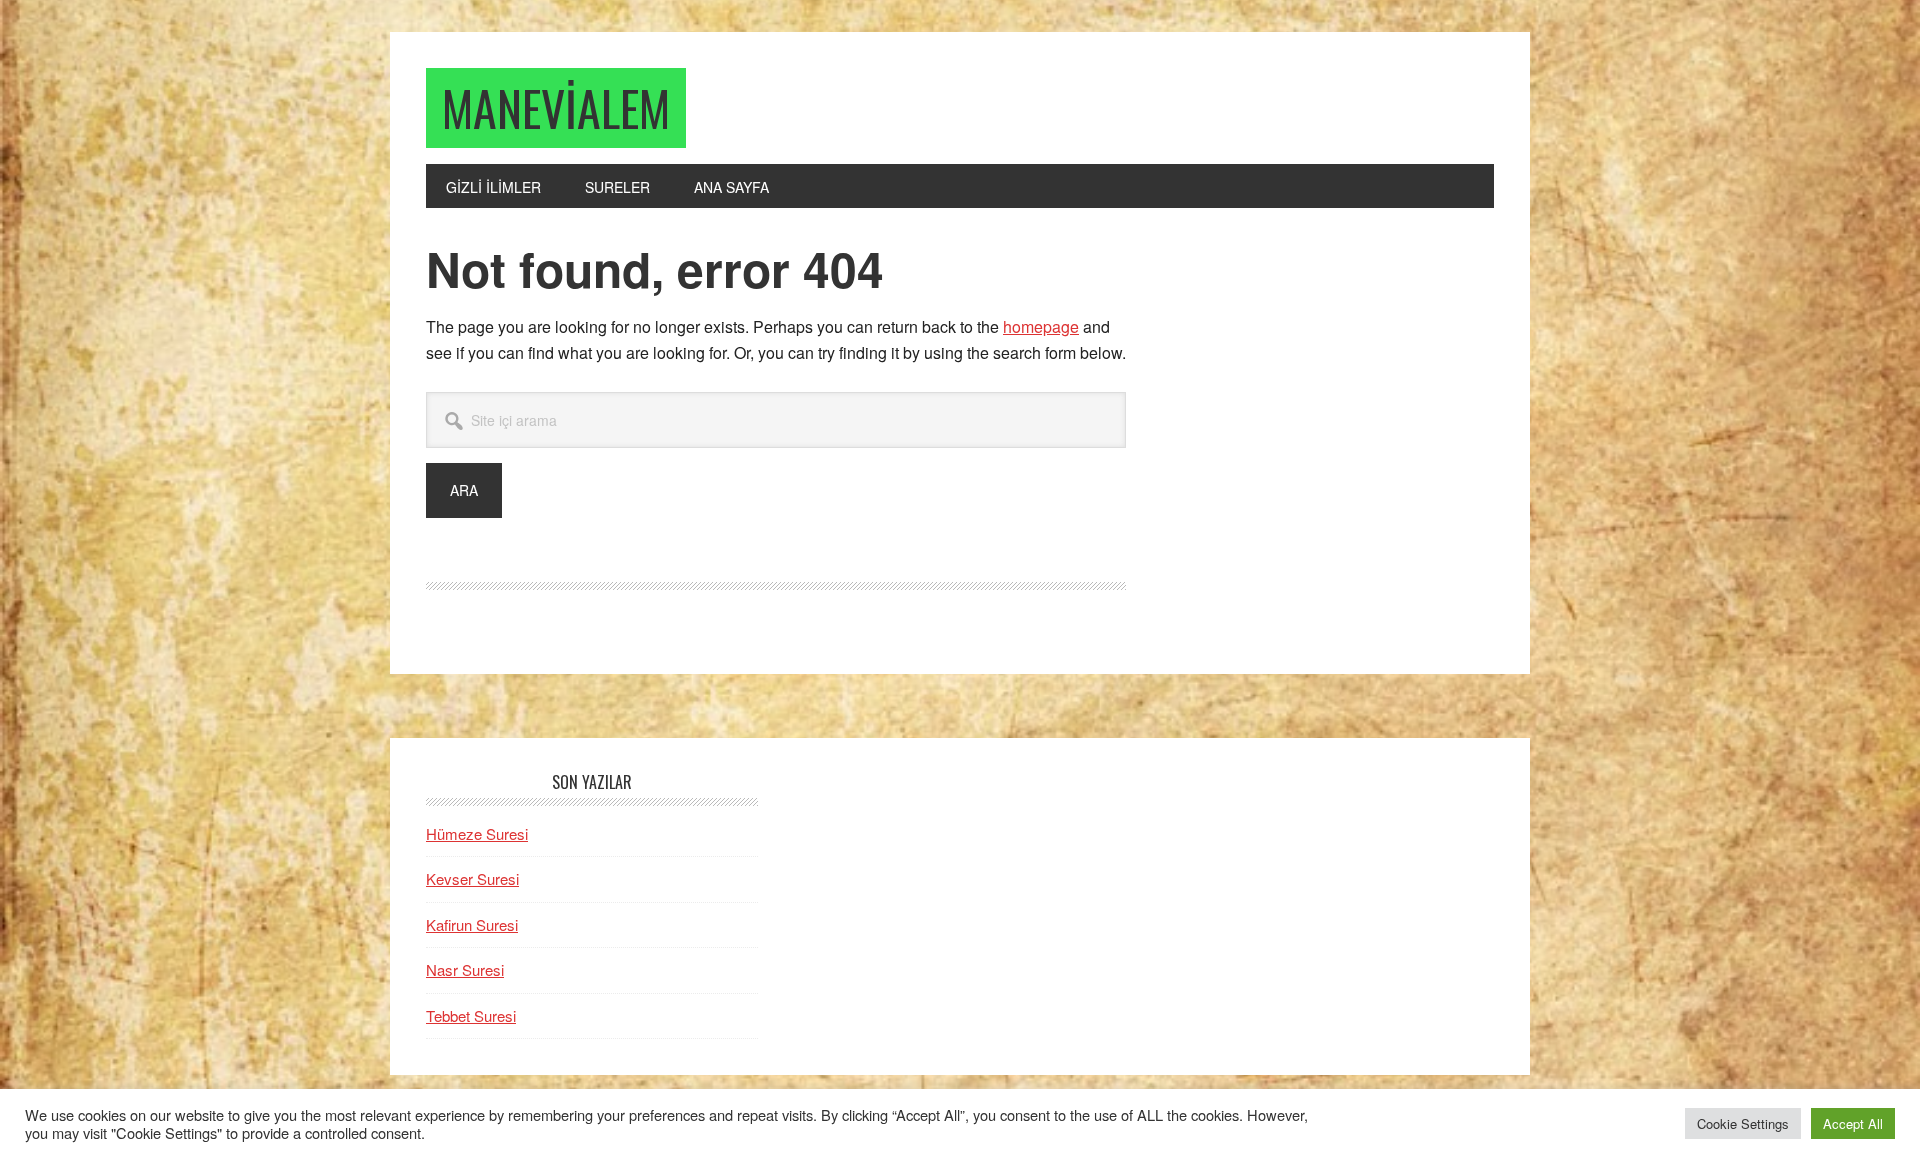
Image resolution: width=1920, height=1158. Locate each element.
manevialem (556, 107)
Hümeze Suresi (477, 833)
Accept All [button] (1853, 1123)
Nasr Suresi (465, 969)
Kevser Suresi (472, 878)
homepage (1041, 326)
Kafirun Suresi (472, 924)
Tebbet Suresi (471, 1015)
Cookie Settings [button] (1743, 1123)
